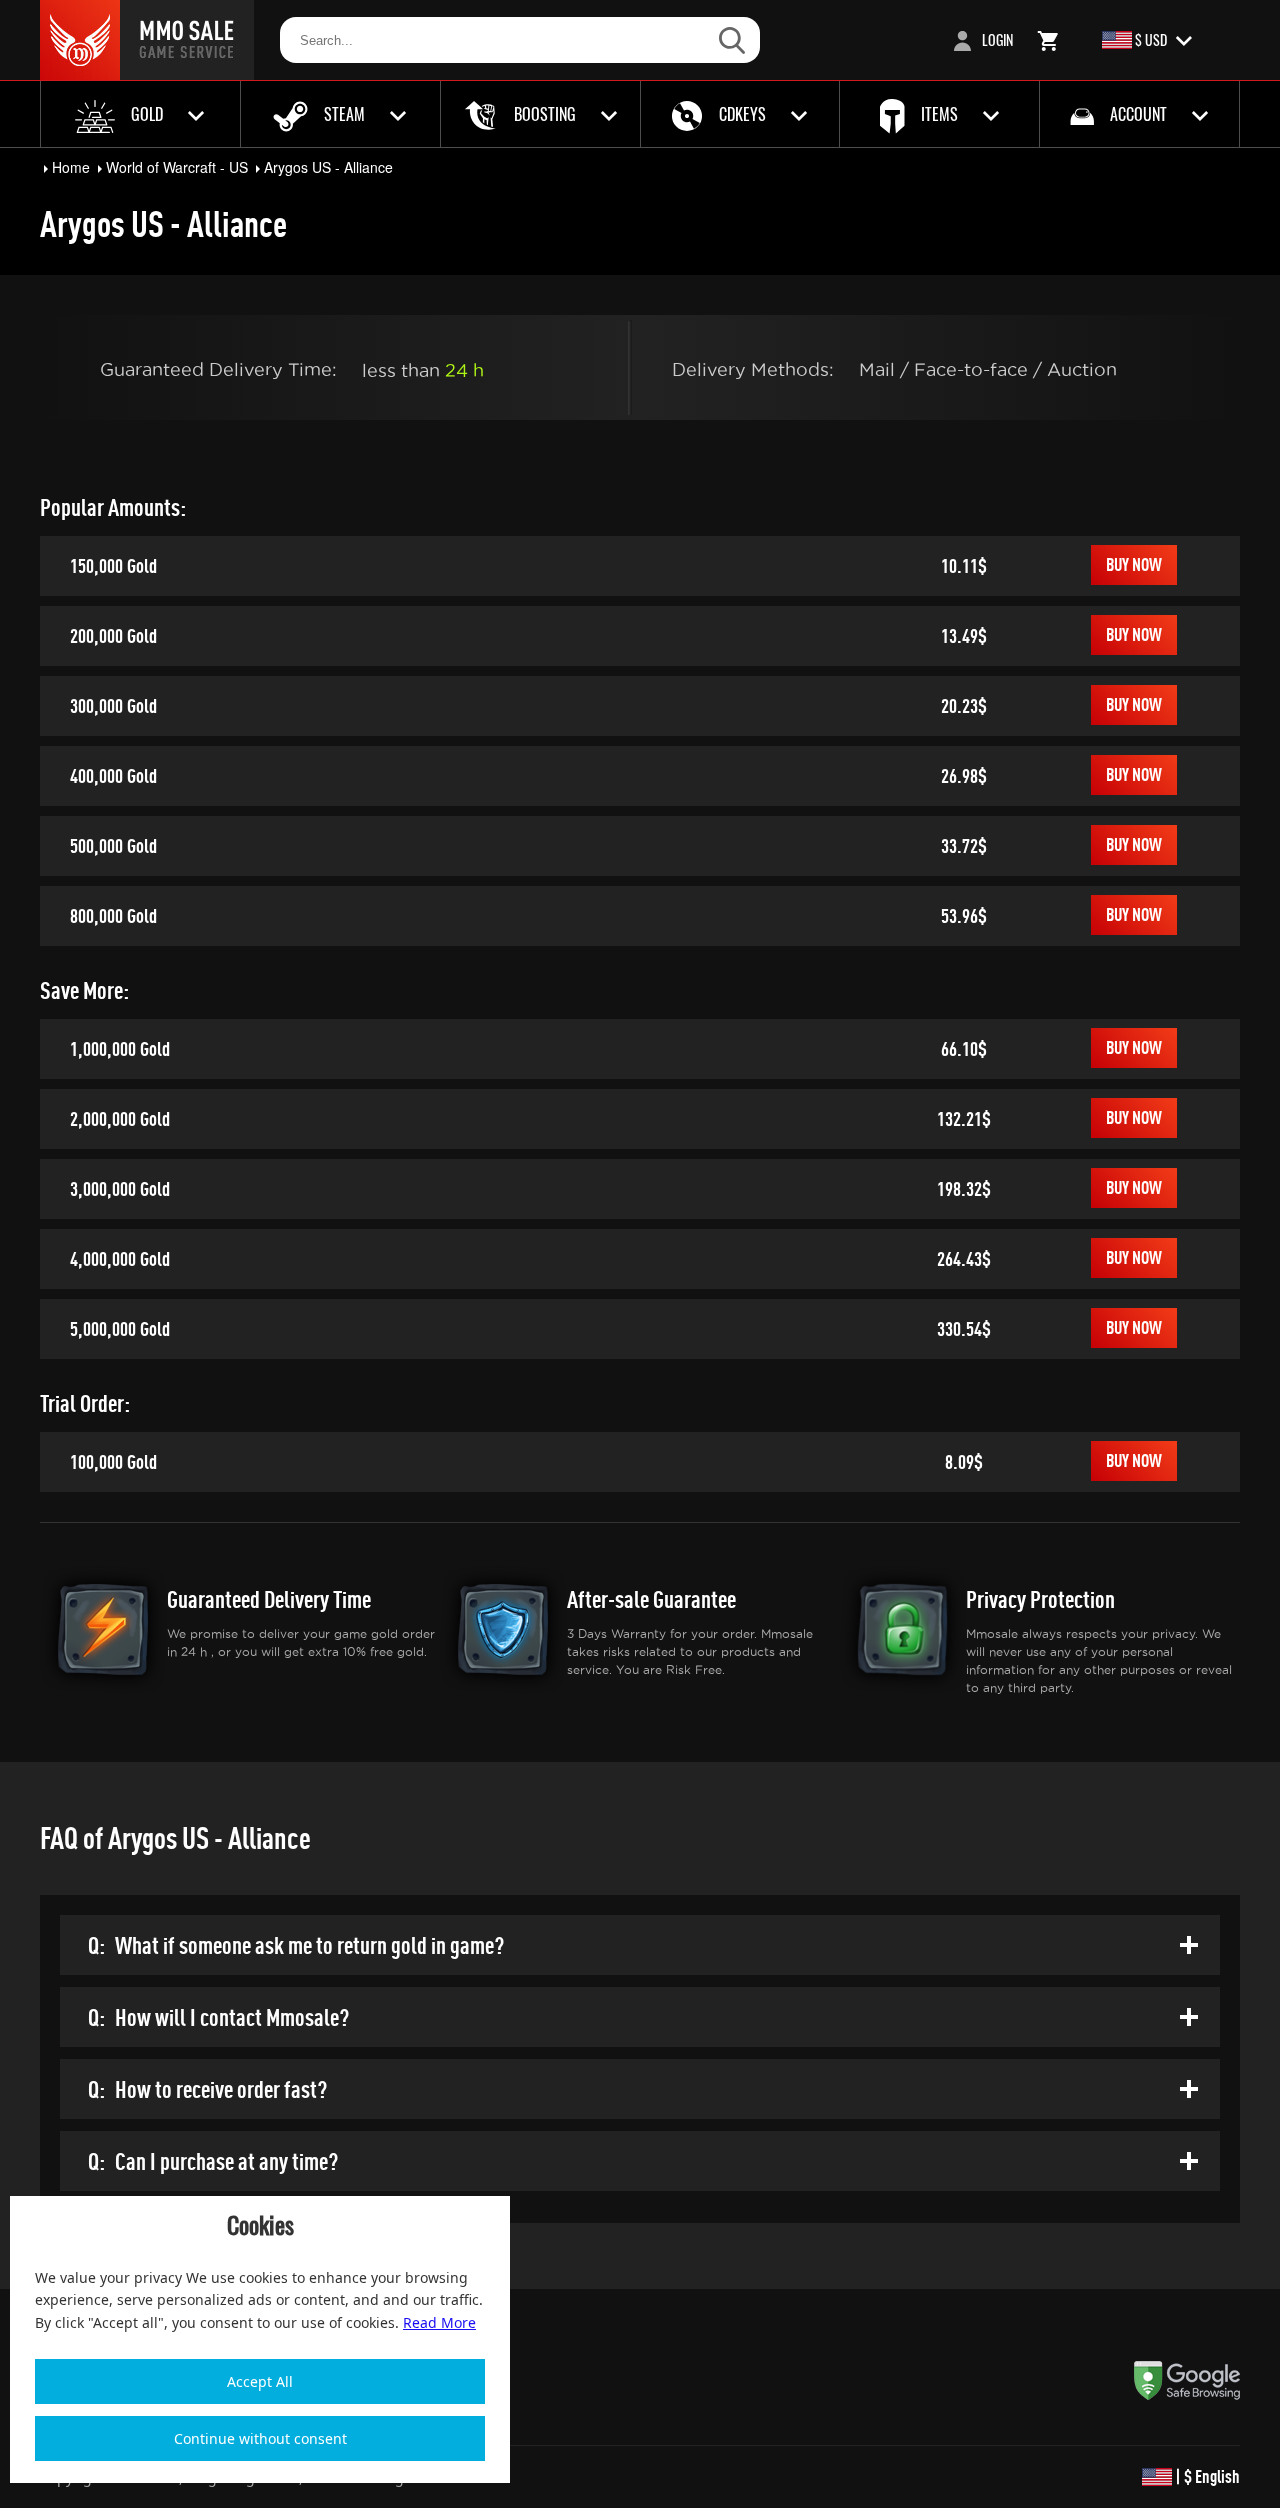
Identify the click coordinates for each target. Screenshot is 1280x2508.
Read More (439, 2322)
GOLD (147, 114)
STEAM (344, 114)
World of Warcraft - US (177, 167)
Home (71, 167)
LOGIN (996, 39)
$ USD (1151, 39)
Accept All (260, 2381)
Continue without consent (260, 2438)
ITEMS (939, 114)
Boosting (545, 114)
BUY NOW (1134, 564)
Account (1138, 114)
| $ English (1206, 2476)
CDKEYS (742, 114)
